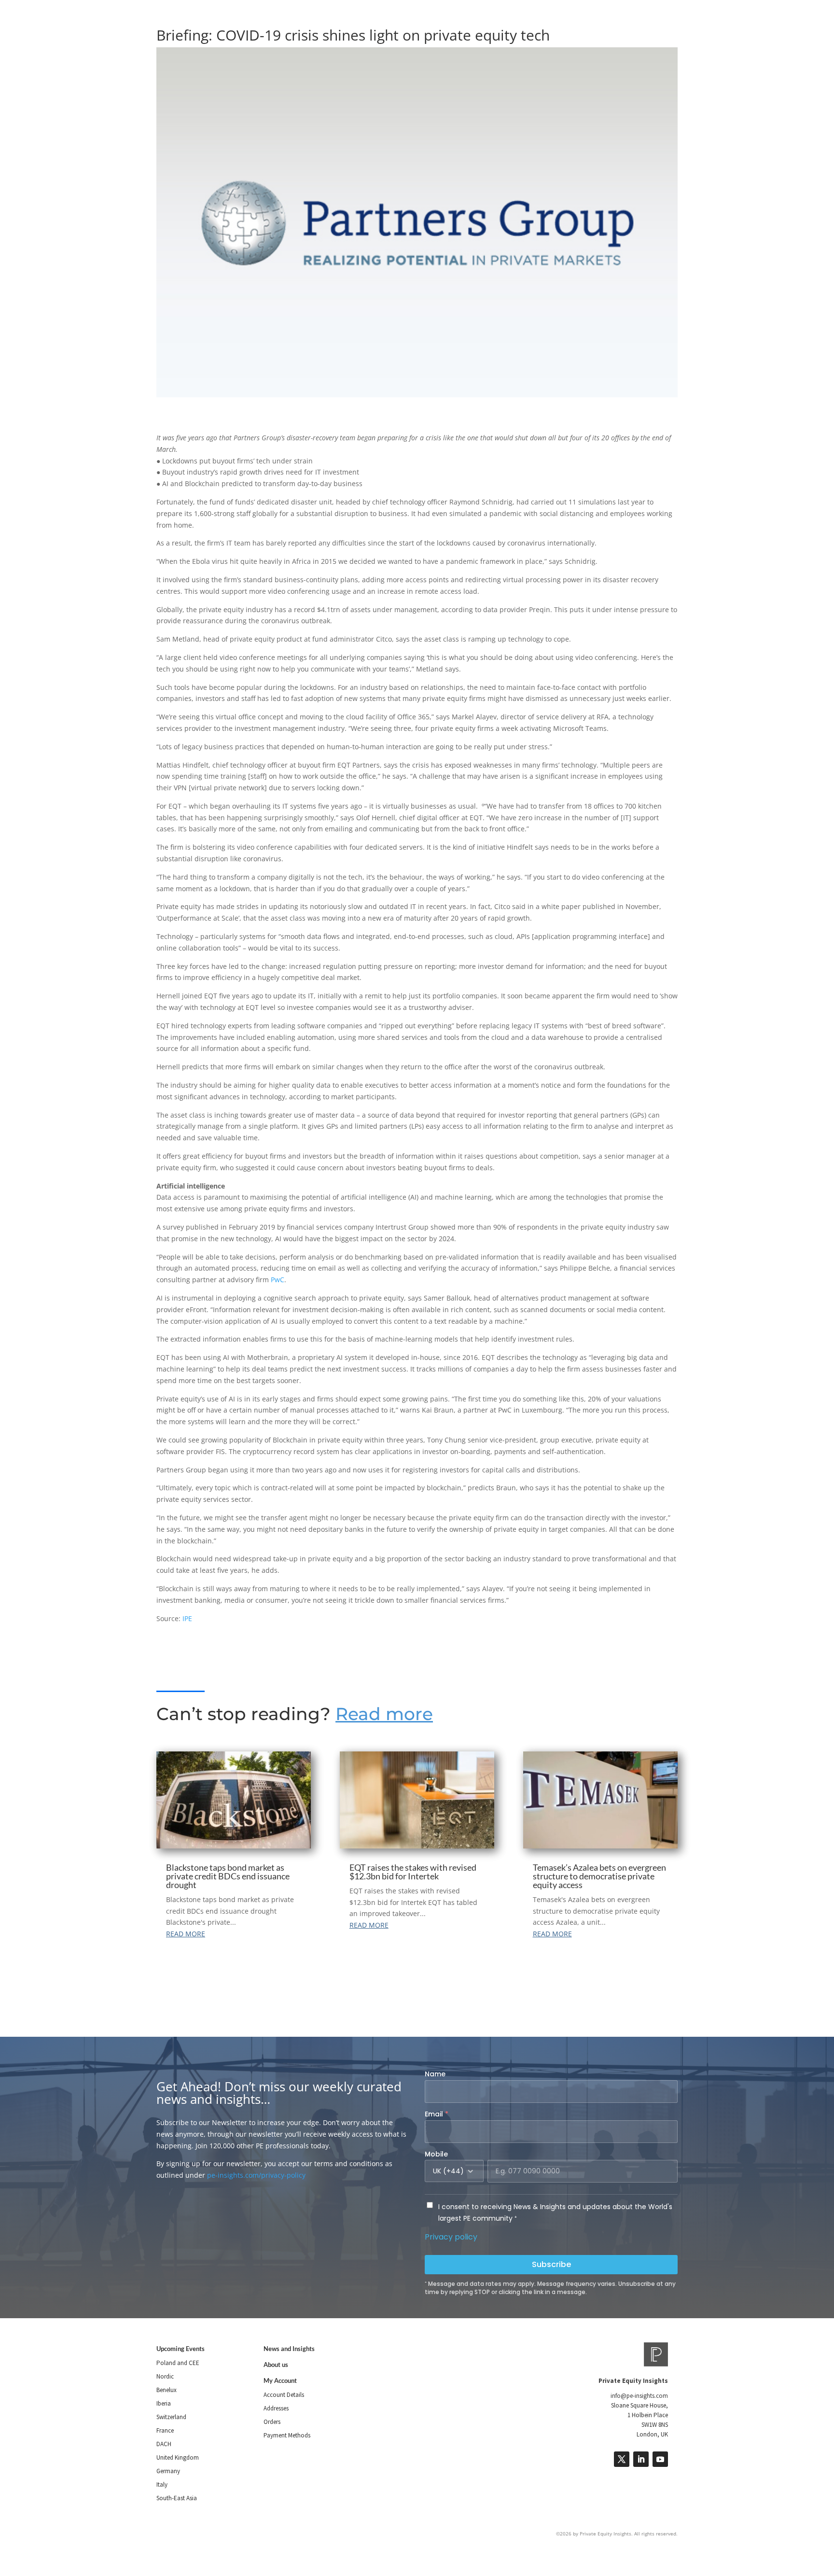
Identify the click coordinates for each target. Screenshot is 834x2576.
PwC (278, 1280)
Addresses (276, 2408)
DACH (164, 2444)
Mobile (436, 2154)
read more (186, 1934)
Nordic (165, 2376)
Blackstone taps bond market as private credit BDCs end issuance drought (228, 1876)
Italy (162, 2485)
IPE (187, 1618)
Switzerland (171, 2417)
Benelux (167, 2390)
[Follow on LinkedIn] (641, 2459)
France (165, 2430)
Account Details (284, 2395)
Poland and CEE (178, 2363)
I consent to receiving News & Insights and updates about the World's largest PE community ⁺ (555, 2212)
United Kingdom (178, 2457)
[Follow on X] (622, 2459)
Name (435, 2074)
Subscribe (551, 2264)
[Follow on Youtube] (660, 2459)
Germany (168, 2471)
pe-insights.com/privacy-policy (256, 2175)
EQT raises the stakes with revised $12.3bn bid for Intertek (413, 1872)
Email (437, 2114)
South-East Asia (177, 2498)
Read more (384, 1714)
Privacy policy (451, 2237)
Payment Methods (287, 2435)
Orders (272, 2422)
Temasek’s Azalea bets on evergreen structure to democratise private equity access (599, 1876)
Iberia (164, 2403)
